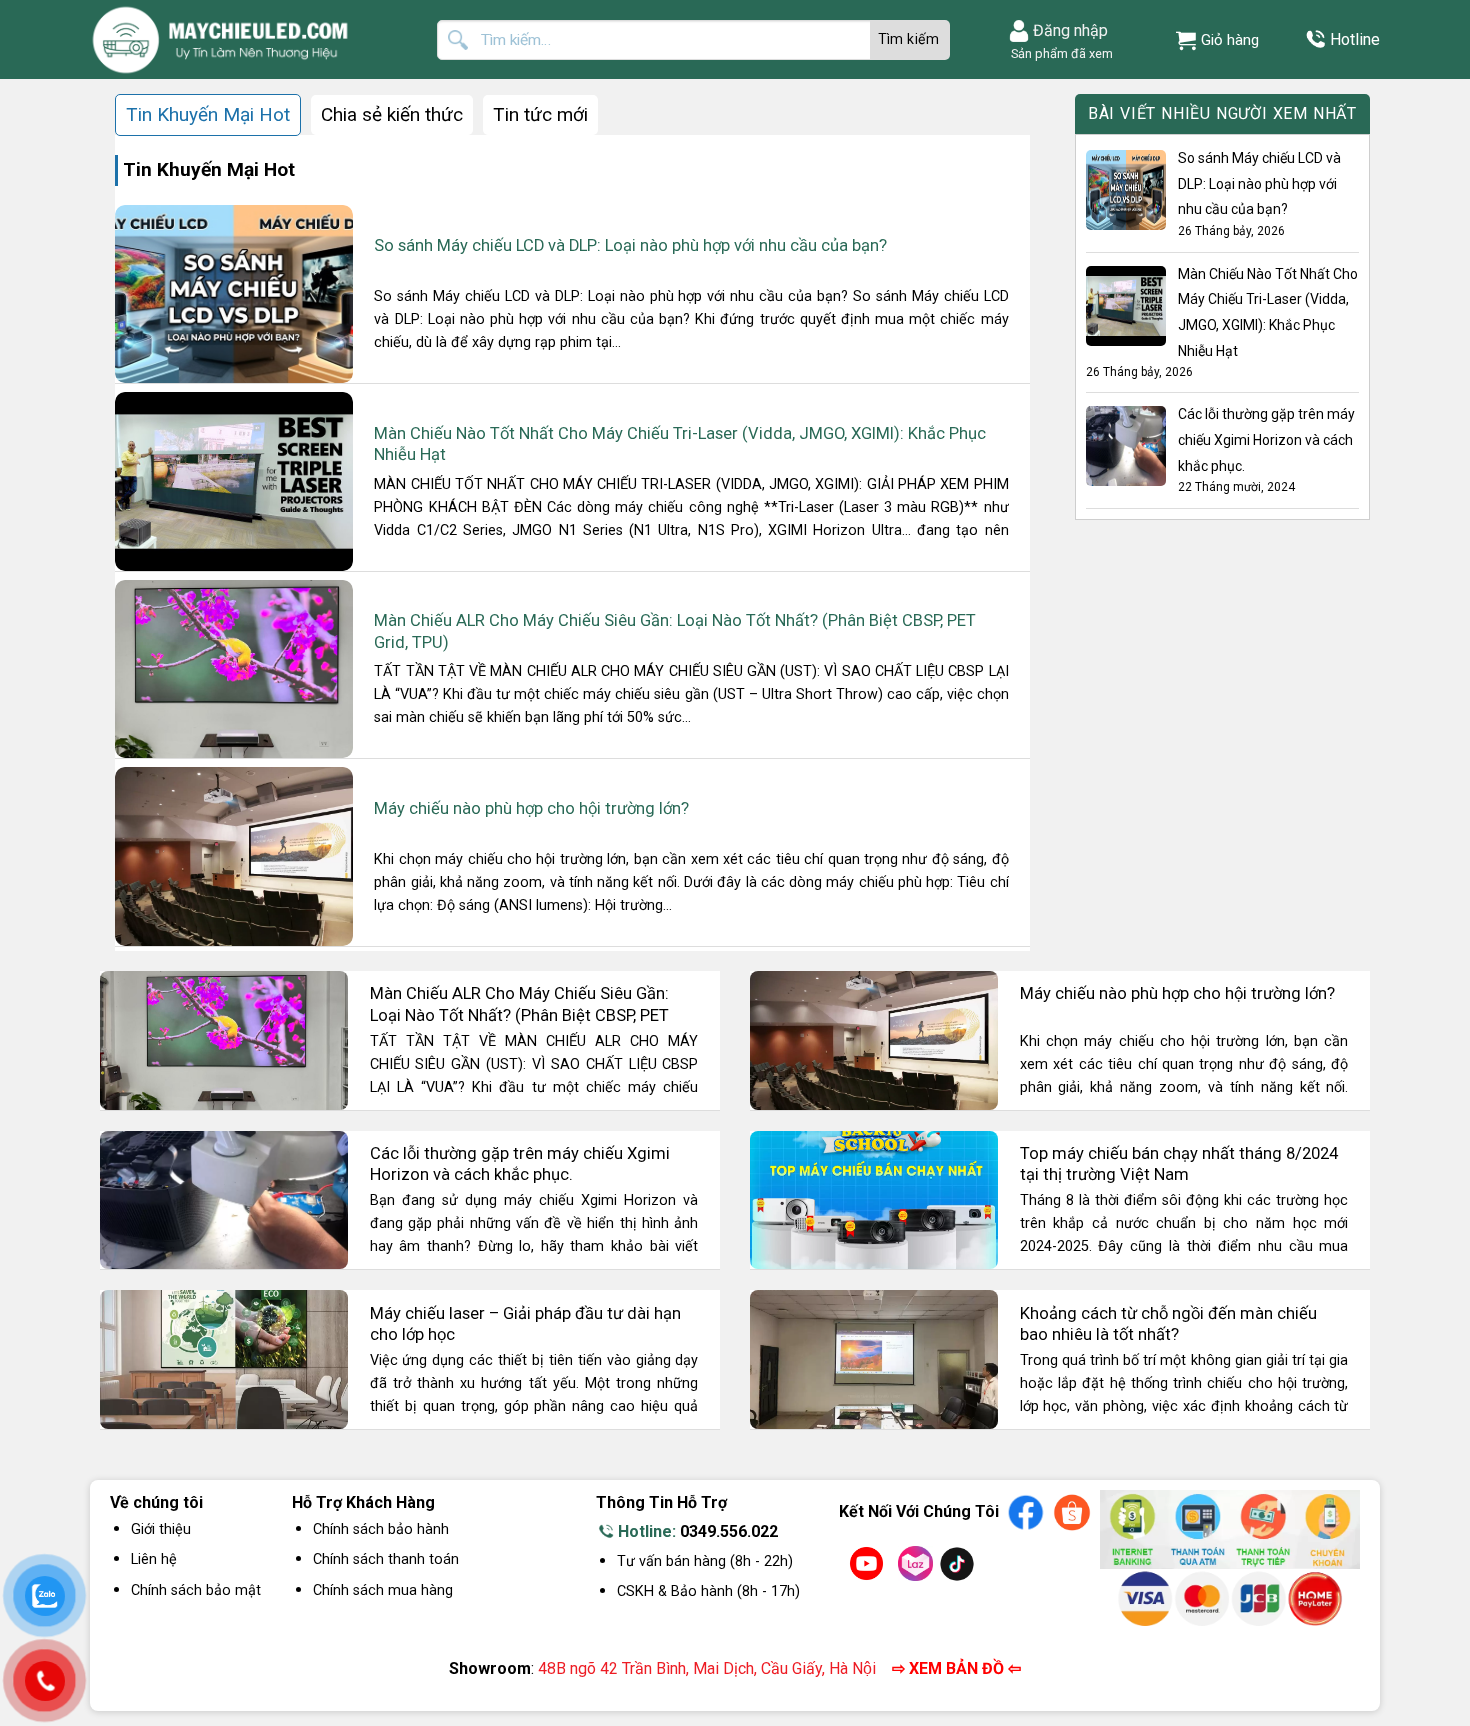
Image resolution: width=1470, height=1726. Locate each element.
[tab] (208, 115)
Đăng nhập (1070, 30)
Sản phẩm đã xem (1059, 53)
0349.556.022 (729, 1531)
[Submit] (910, 40)
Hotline (1355, 39)
